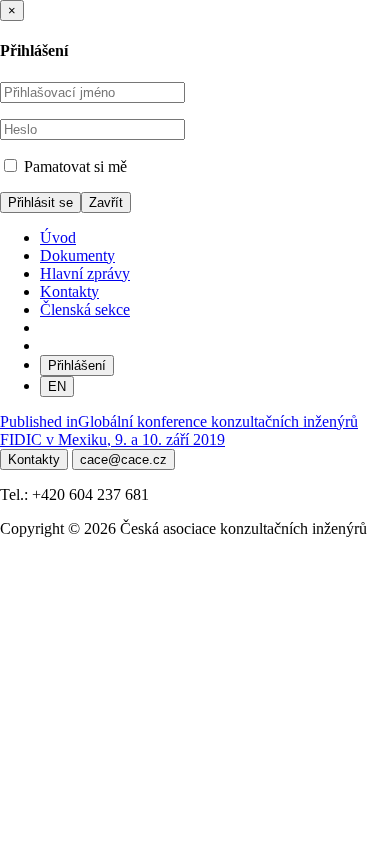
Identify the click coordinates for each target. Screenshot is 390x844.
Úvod (58, 237)
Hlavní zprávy (85, 273)
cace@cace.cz (123, 459)
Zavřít (106, 202)
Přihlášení (77, 365)
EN (57, 386)
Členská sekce (85, 309)
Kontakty (69, 291)
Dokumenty (77, 255)
